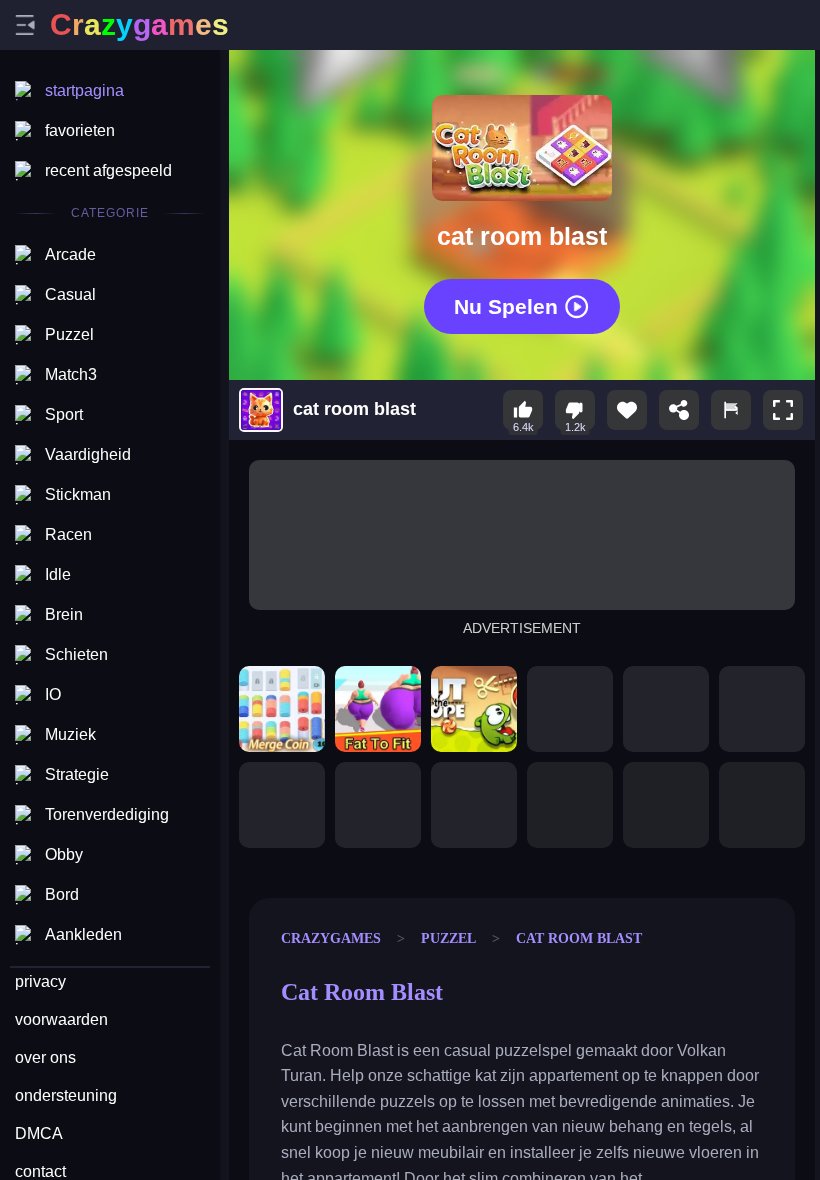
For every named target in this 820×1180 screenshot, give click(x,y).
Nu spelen (506, 306)
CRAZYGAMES (331, 938)
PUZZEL (448, 938)
